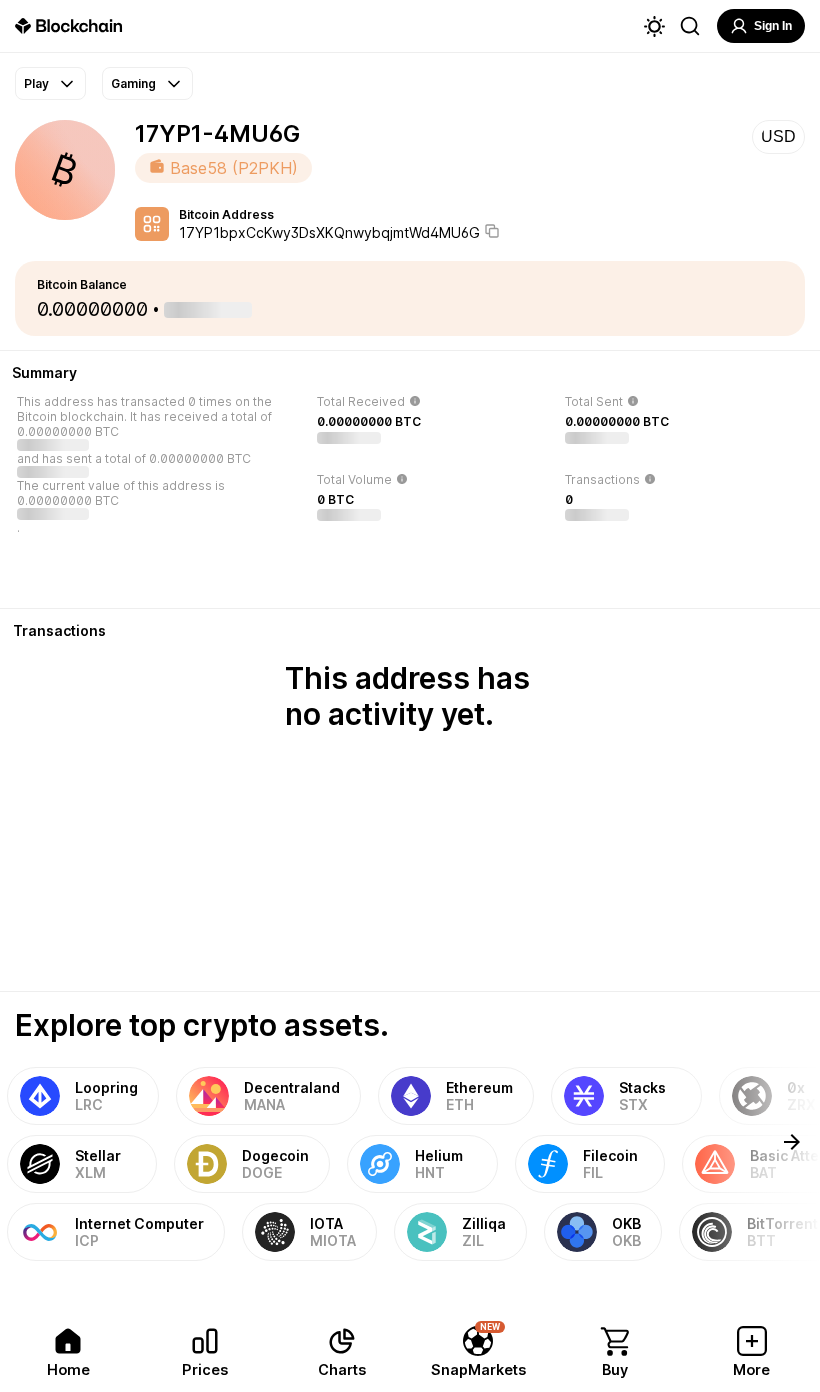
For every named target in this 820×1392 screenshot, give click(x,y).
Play (36, 83)
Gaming (133, 83)
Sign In (773, 26)
